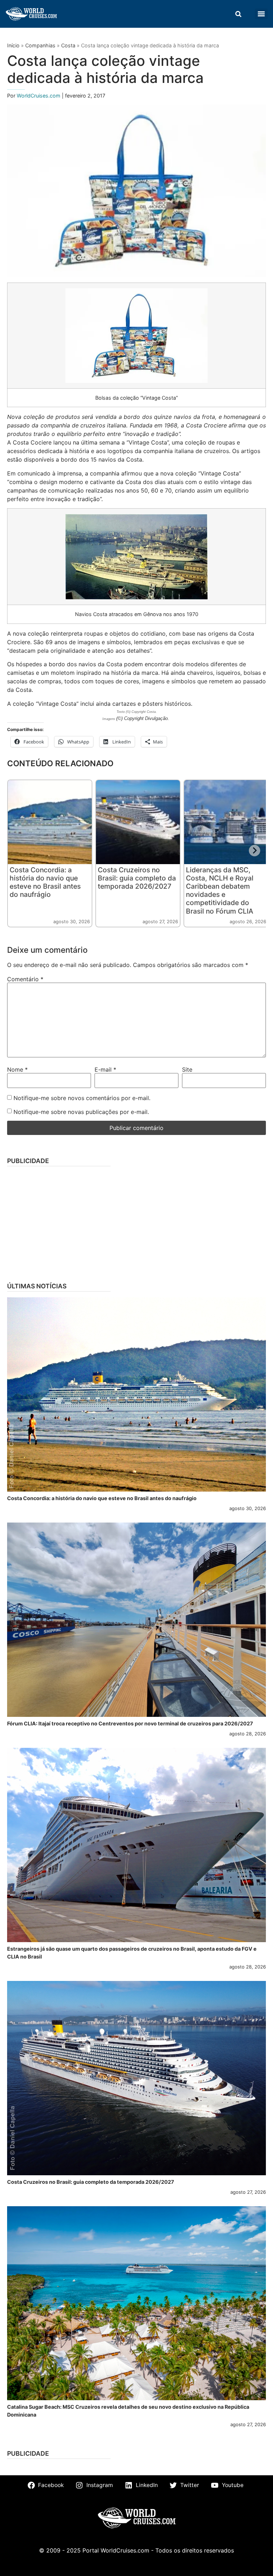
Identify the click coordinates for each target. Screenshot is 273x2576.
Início (13, 45)
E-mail (105, 1069)
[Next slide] (255, 851)
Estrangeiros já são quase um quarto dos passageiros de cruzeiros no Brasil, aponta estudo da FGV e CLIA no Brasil (132, 1953)
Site (187, 1069)
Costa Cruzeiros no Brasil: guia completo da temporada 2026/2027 (137, 878)
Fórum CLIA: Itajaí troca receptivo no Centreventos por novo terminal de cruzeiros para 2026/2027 (130, 1723)
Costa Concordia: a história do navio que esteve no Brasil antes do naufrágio (45, 882)
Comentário (25, 979)
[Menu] (261, 14)
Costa (68, 45)
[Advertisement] (136, 1222)
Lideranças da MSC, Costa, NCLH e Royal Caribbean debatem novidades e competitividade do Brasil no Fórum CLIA (220, 890)
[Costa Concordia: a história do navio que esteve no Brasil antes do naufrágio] (136, 1394)
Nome (17, 1069)
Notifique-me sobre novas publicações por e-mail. (81, 1112)
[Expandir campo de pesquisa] (238, 14)
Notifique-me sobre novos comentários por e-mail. (82, 1098)
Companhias (40, 45)
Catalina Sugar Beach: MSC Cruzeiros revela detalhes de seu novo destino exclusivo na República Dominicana (128, 2411)
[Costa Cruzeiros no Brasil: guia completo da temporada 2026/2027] (136, 2078)
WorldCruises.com (39, 96)
